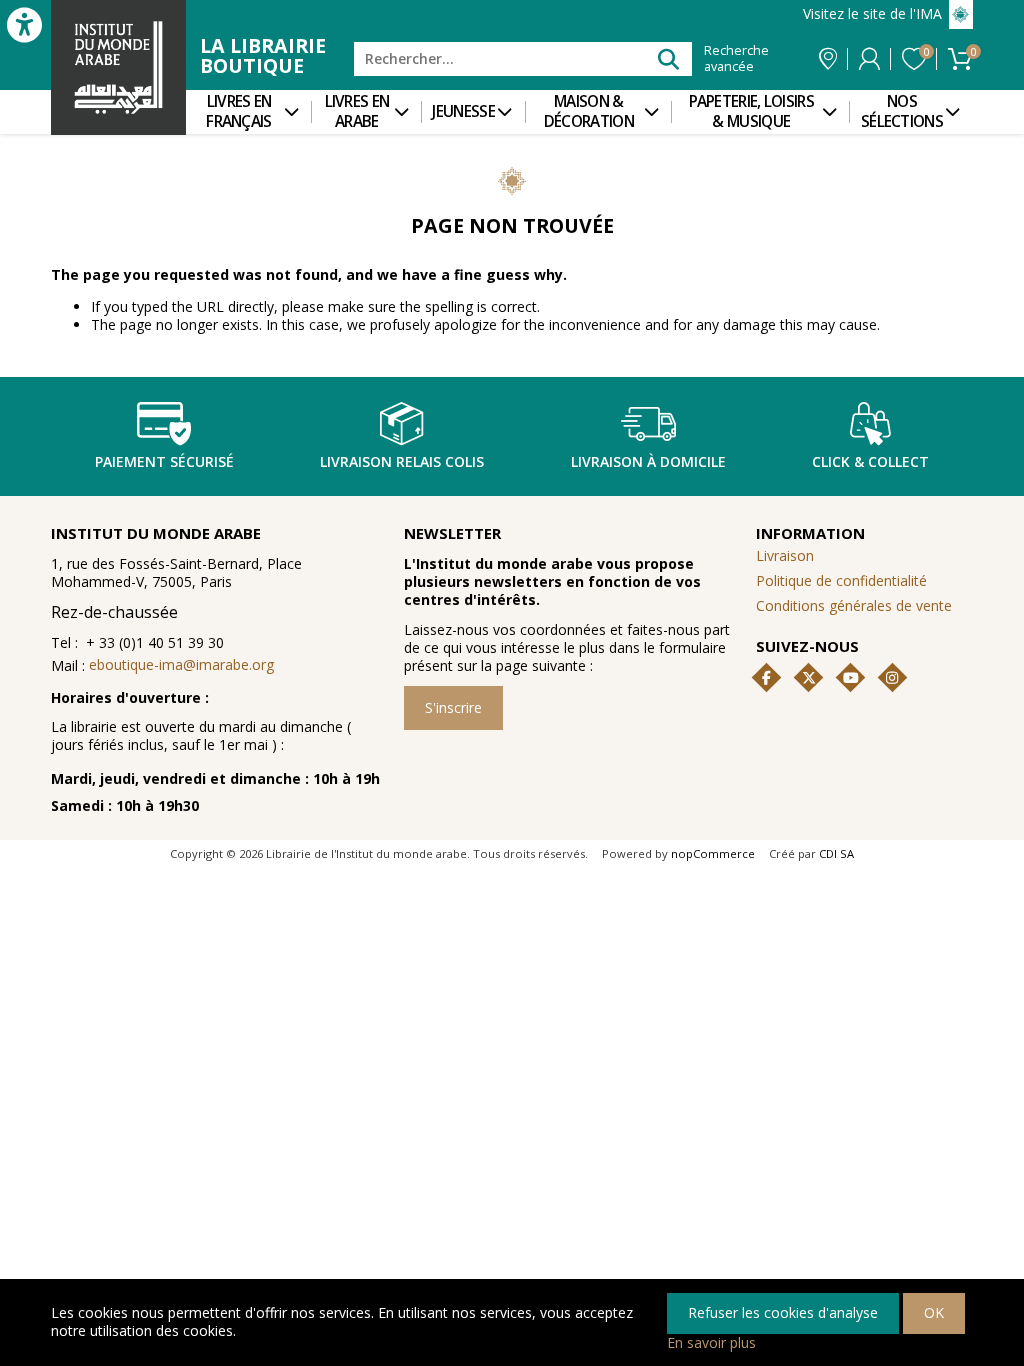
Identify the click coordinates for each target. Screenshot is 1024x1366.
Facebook (767, 678)
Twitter (809, 678)
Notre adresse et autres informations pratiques (828, 59)
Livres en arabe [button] (357, 111)
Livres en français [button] (238, 111)
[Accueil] (118, 67)
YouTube (851, 678)
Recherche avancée (736, 59)
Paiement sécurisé (164, 461)
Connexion (869, 59)
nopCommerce (713, 853)
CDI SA (836, 853)
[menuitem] (248, 112)
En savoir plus (711, 1342)
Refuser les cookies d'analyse (783, 1312)
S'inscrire (453, 707)
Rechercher (668, 58)
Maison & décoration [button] (589, 111)
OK (934, 1312)
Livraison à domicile (648, 461)
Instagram (892, 678)
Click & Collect (870, 461)
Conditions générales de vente (854, 605)
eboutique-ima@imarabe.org (181, 664)
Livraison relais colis (402, 461)
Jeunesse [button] (463, 111)
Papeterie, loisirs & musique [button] (751, 111)
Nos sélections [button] (902, 111)
